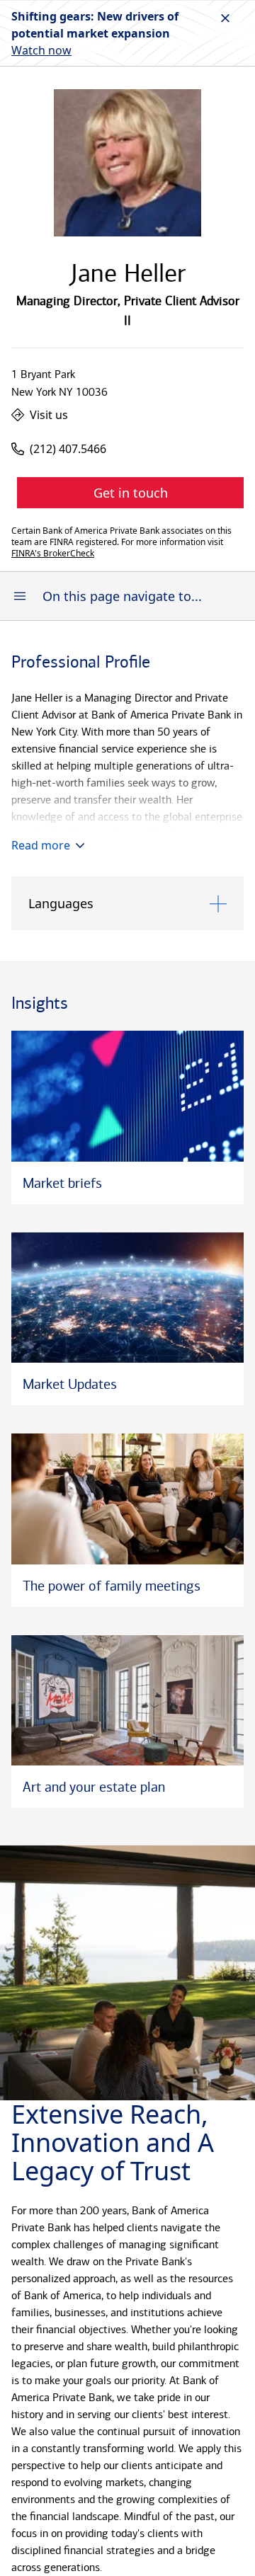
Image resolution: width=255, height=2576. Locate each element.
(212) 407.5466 (68, 449)
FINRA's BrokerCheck (53, 554)
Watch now (41, 50)
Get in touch (131, 493)
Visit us (49, 415)
